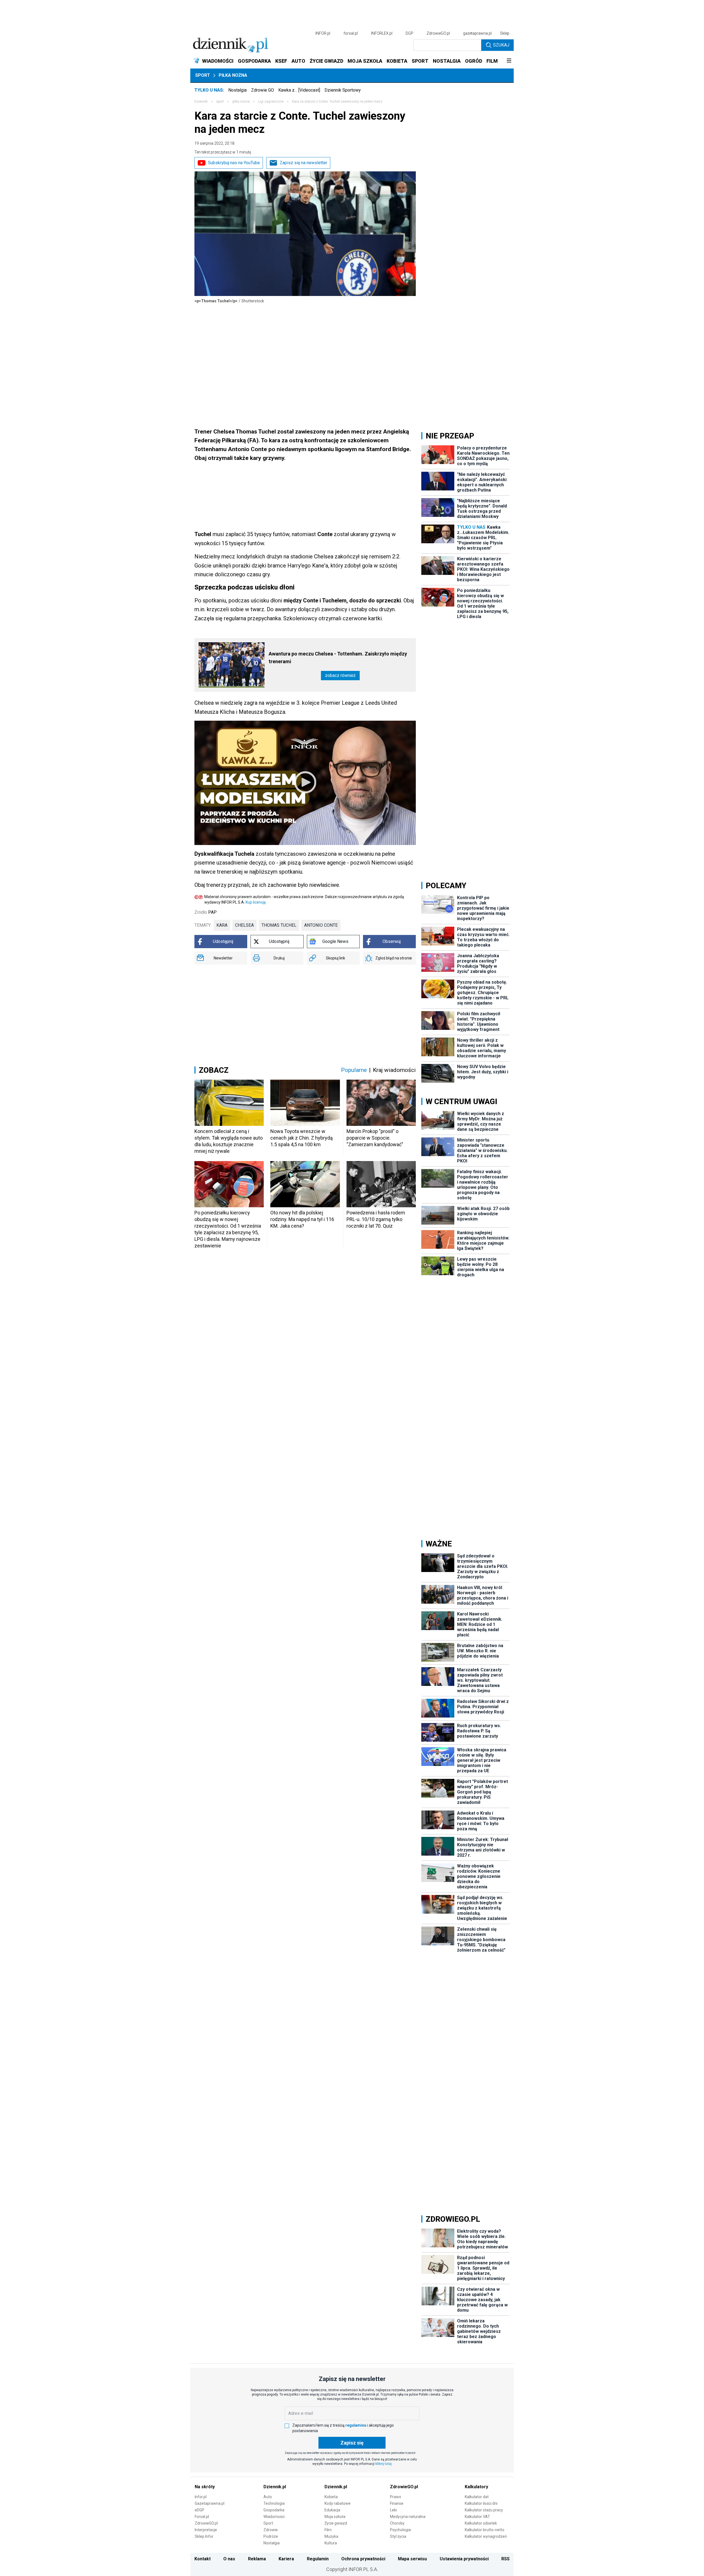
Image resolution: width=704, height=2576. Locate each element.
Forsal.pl (202, 2517)
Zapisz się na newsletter (303, 163)
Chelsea (244, 925)
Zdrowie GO (262, 90)
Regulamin (318, 2559)
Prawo (396, 2497)
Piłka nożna (233, 75)
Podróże (271, 2536)
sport (220, 101)
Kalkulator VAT (477, 2517)
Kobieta (331, 2497)
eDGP (200, 2510)
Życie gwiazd (336, 2523)
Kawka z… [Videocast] (299, 90)
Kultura (331, 2543)
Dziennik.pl (275, 2487)
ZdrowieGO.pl (438, 33)
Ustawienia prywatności (464, 2559)
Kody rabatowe (338, 2503)
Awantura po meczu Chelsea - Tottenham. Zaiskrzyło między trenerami (338, 658)
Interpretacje (206, 2530)
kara (222, 925)
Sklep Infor (204, 2536)
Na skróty (205, 2487)
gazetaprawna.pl (477, 33)
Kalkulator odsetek (481, 2523)
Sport (203, 75)
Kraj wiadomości (394, 1070)
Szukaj (501, 45)
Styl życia (398, 2536)
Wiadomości (274, 2517)
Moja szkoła (335, 2517)
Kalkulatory (476, 2487)
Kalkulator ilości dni (481, 2503)
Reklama (257, 2559)
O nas (229, 2559)
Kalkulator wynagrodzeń (486, 2536)
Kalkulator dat (477, 2497)
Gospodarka (274, 2510)
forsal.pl (351, 33)
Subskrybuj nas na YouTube (234, 163)
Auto (268, 2497)
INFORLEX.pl (382, 33)
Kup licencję (256, 902)
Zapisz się (352, 2443)
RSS (505, 2559)
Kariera (286, 2559)
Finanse (397, 2503)
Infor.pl (201, 2497)
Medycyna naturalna (408, 2517)
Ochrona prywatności (363, 2559)
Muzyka (331, 2536)
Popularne (354, 1070)
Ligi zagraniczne (271, 101)
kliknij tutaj (383, 2464)
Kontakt (203, 2559)
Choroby (397, 2523)
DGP (409, 33)
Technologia (274, 2503)
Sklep (505, 33)
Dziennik (201, 101)
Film (328, 2530)
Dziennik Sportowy (343, 90)
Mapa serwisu (412, 2559)
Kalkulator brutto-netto (485, 2530)
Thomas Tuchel (279, 925)
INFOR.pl (323, 33)
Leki (393, 2510)
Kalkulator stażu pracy (484, 2510)
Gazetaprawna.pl (210, 2503)
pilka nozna (241, 101)
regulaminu (356, 2425)
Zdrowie (271, 2530)
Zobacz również (340, 675)
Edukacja (332, 2510)
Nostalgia (237, 90)
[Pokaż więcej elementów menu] (509, 61)
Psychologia (400, 2530)
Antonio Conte (321, 925)
